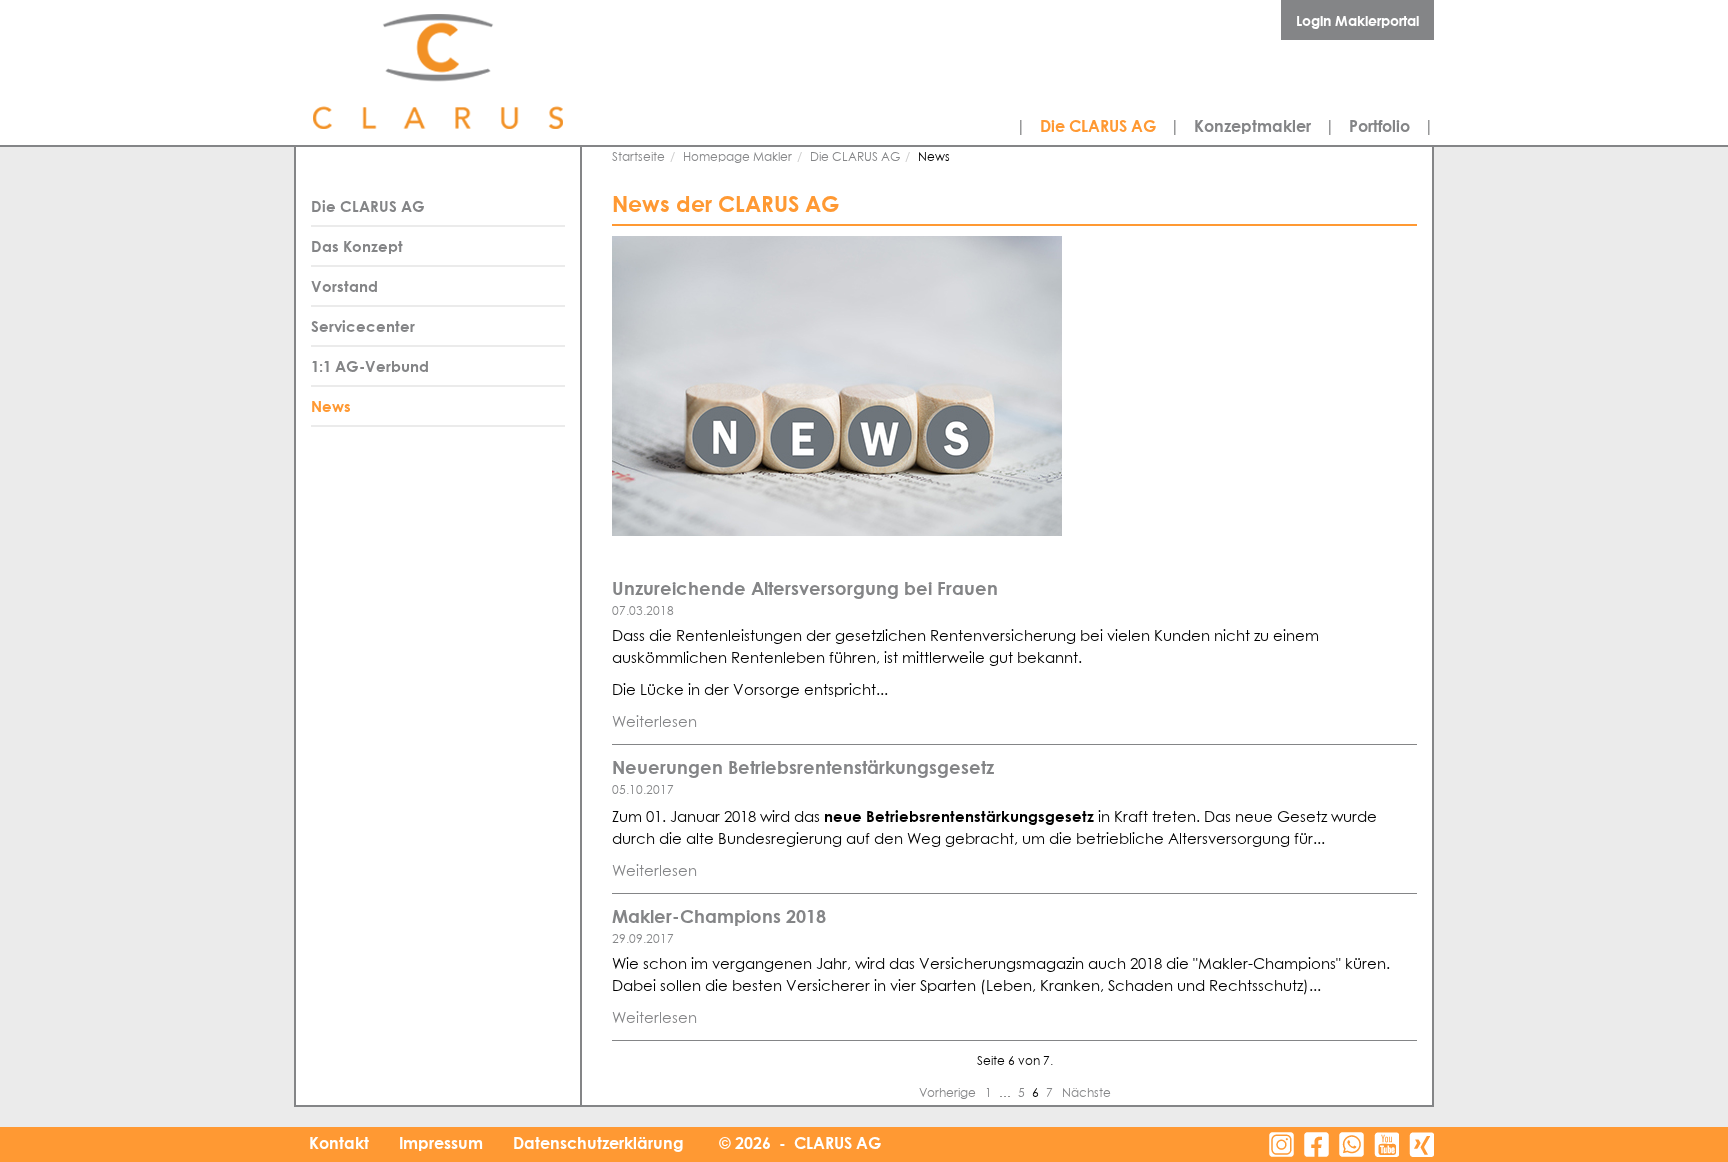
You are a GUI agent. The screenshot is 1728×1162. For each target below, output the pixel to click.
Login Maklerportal (1357, 20)
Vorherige (949, 1094)
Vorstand (344, 286)
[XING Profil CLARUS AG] (1421, 1144)
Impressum (441, 1143)
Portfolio (1379, 126)
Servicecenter (363, 326)
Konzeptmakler (1252, 126)
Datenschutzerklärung (598, 1143)
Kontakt (339, 1143)
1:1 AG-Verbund (370, 366)
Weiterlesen (654, 722)
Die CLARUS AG (1098, 126)
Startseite (638, 158)
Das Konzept (357, 246)
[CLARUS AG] (484, 72)
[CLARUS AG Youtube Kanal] (1386, 1144)
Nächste (1086, 1094)
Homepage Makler (737, 158)
